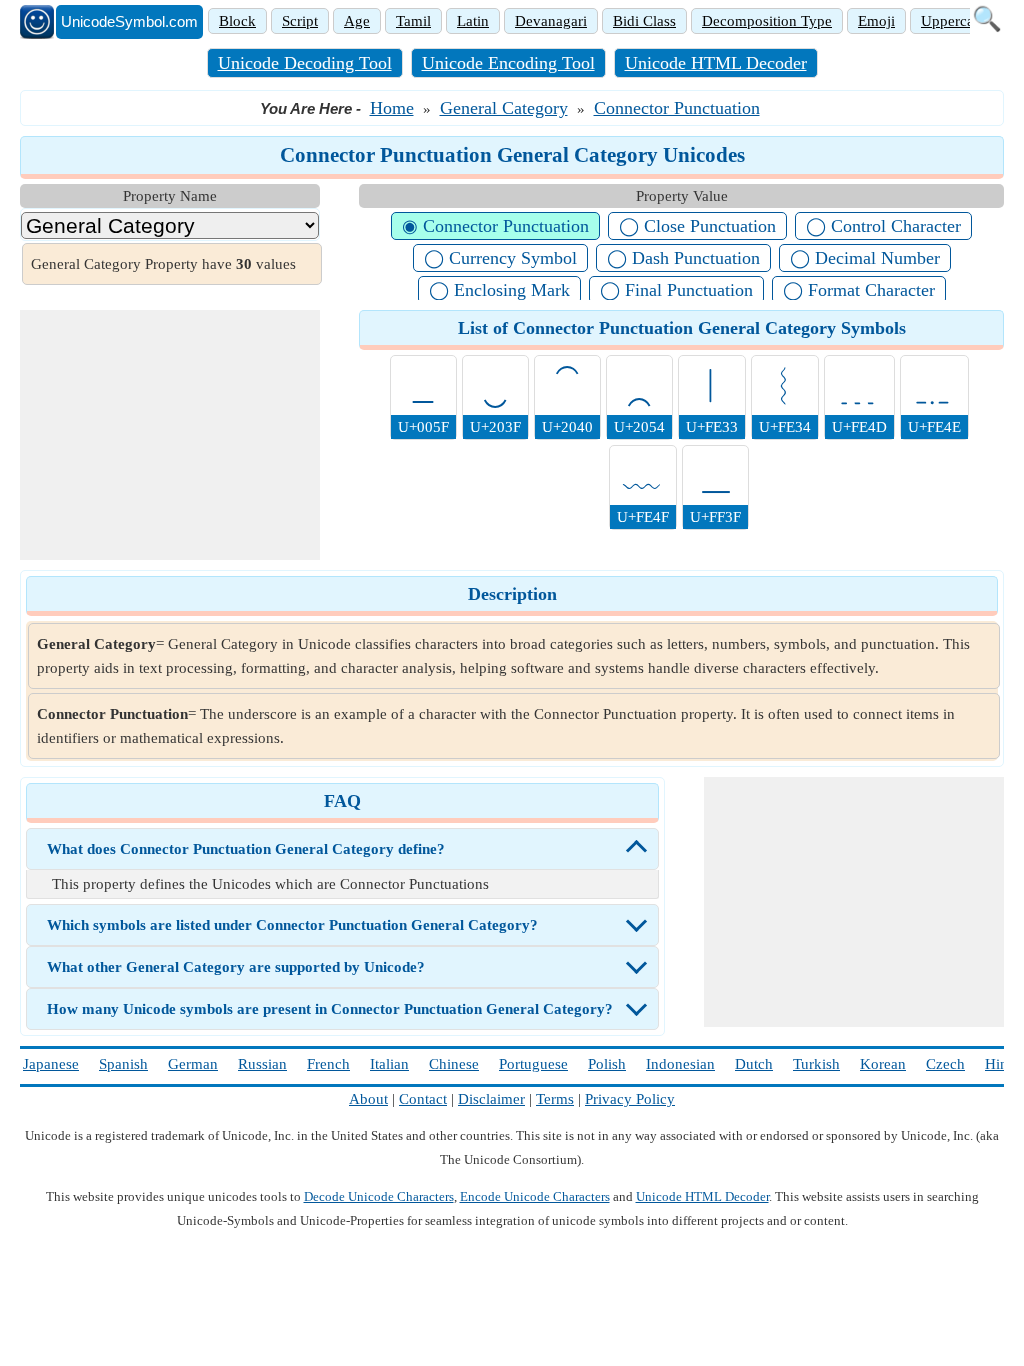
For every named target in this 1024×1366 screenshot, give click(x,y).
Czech (945, 1064)
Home (392, 108)
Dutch (754, 1064)
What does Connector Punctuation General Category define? (246, 849)
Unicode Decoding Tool (305, 63)
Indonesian (680, 1064)
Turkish (816, 1064)
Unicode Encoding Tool (508, 63)
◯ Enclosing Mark (499, 290)
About (368, 1099)
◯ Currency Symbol (500, 258)
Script (300, 21)
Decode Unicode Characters (379, 1196)
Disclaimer (491, 1099)
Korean (883, 1064)
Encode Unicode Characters (535, 1196)
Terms (555, 1099)
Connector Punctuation (677, 108)
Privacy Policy (630, 1099)
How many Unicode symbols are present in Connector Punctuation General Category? (330, 1009)
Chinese (454, 1064)
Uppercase (954, 21)
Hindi (1002, 1064)
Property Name (170, 196)
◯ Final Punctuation (676, 290)
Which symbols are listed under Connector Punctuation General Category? (292, 925)
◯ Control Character (883, 226)
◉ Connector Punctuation (495, 226)
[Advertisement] (170, 435)
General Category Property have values (163, 264)
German (193, 1064)
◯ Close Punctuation (697, 226)
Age (357, 21)
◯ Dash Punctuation (683, 258)
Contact (423, 1099)
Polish (607, 1064)
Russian (262, 1064)
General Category (504, 108)
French (328, 1064)
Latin (473, 21)
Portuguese (533, 1064)
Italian (389, 1064)
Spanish (123, 1064)
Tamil (413, 21)
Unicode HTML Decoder (716, 63)
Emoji (876, 21)
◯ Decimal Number (865, 258)
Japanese (51, 1064)
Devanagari (551, 21)
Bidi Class (644, 21)
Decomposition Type (767, 21)
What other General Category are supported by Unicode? (236, 967)
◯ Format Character (859, 290)
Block (237, 21)
